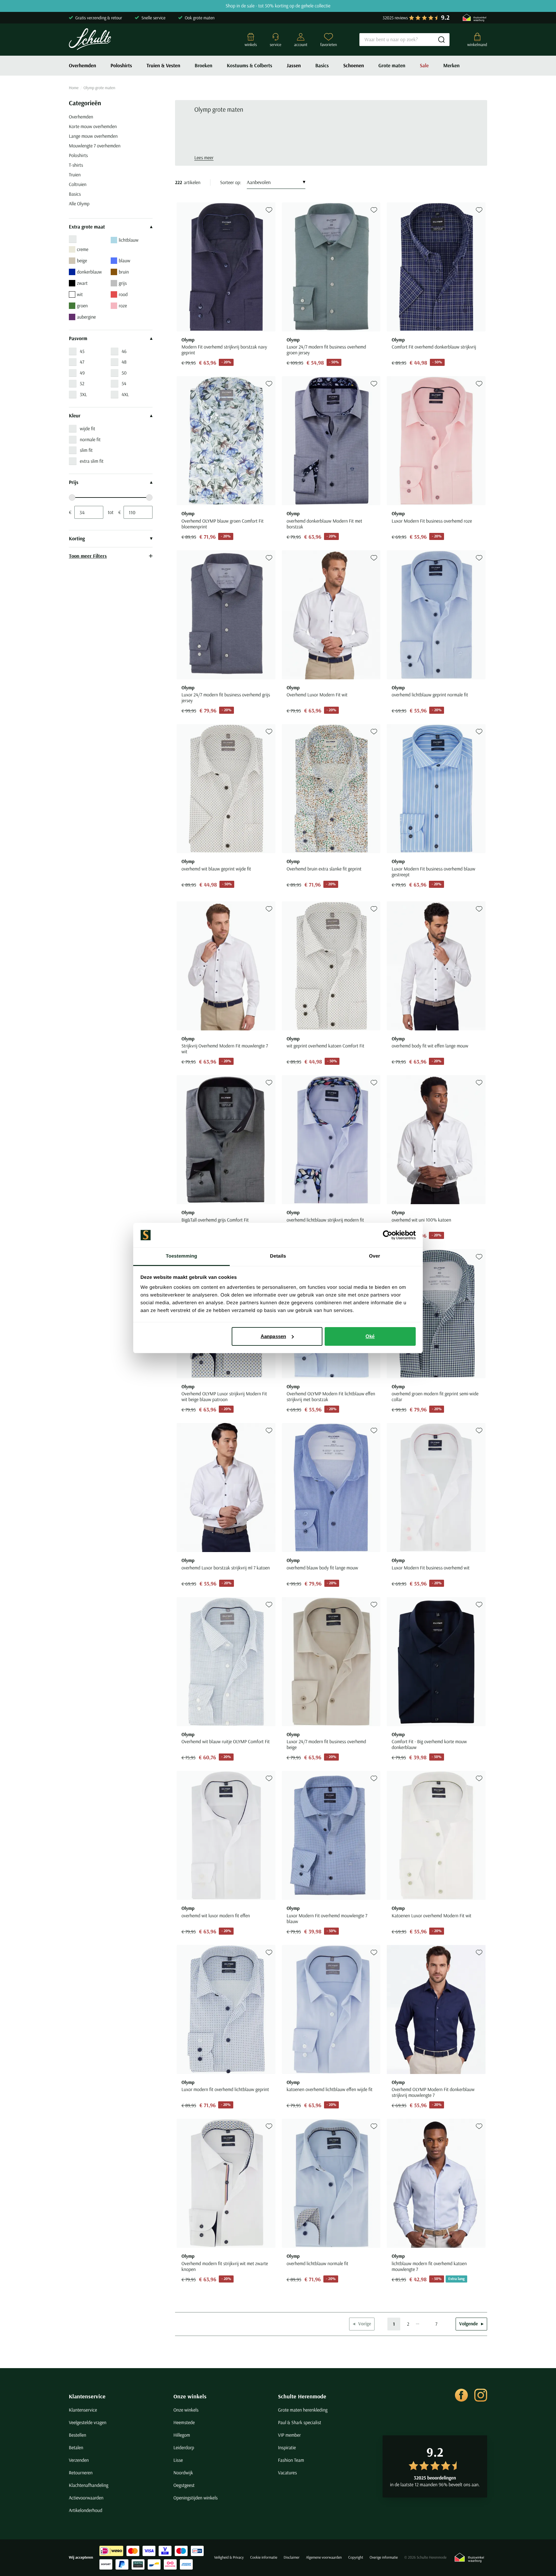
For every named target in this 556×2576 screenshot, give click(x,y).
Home (74, 88)
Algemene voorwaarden (324, 2557)
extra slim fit (92, 461)
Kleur (75, 416)
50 (124, 373)
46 (124, 351)
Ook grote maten (200, 18)
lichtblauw (129, 240)
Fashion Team (291, 2460)
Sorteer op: (231, 182)
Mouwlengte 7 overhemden (95, 146)
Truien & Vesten (163, 66)
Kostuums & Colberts (250, 66)
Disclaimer (292, 2557)
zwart (82, 283)
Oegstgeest (184, 2485)
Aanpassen (273, 1336)
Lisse (178, 2460)
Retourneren (81, 2473)
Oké (370, 1336)
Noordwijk (183, 2473)
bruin (124, 272)
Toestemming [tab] (181, 1256)
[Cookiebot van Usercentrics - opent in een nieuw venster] (388, 1235)
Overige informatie (384, 2557)
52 (82, 383)
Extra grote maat (87, 227)
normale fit (90, 439)
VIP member (289, 2435)
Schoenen (354, 66)
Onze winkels (190, 2396)
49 (82, 373)
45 (82, 351)
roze (123, 306)
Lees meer (204, 158)
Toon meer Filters (88, 556)
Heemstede (184, 2422)
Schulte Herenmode (302, 2396)
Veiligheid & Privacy (229, 2557)
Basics (322, 66)
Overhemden (83, 66)
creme (83, 249)
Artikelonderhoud (86, 2510)
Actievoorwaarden (86, 2498)
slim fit (86, 450)
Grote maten (392, 66)
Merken (451, 66)
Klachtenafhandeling (89, 2485)
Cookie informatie (264, 2557)
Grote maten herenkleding (303, 2410)
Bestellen (78, 2435)
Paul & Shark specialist (300, 2422)
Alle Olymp (79, 204)
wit (80, 294)
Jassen (294, 66)
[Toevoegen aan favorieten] (269, 210)
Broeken (204, 66)
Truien (75, 175)
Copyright (356, 2557)
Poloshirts (121, 66)
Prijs (74, 482)
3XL (83, 394)
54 (124, 383)
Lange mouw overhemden (93, 136)
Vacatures (287, 2473)
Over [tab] (375, 1256)
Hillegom (182, 2435)
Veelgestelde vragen (88, 2422)
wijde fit (88, 428)
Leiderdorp (184, 2447)
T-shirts (76, 165)
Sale (424, 66)
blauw (125, 260)
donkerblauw (89, 272)
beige (82, 260)
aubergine (86, 317)
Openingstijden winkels (195, 2498)
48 (124, 362)
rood (123, 294)
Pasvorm (78, 339)
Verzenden (79, 2460)
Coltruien (78, 184)
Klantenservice (87, 2396)
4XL (125, 394)
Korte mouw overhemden (93, 126)
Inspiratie (287, 2447)
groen (82, 306)
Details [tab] (278, 1256)
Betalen (76, 2447)
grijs (123, 283)
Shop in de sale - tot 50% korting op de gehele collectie (278, 6)
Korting (77, 539)
